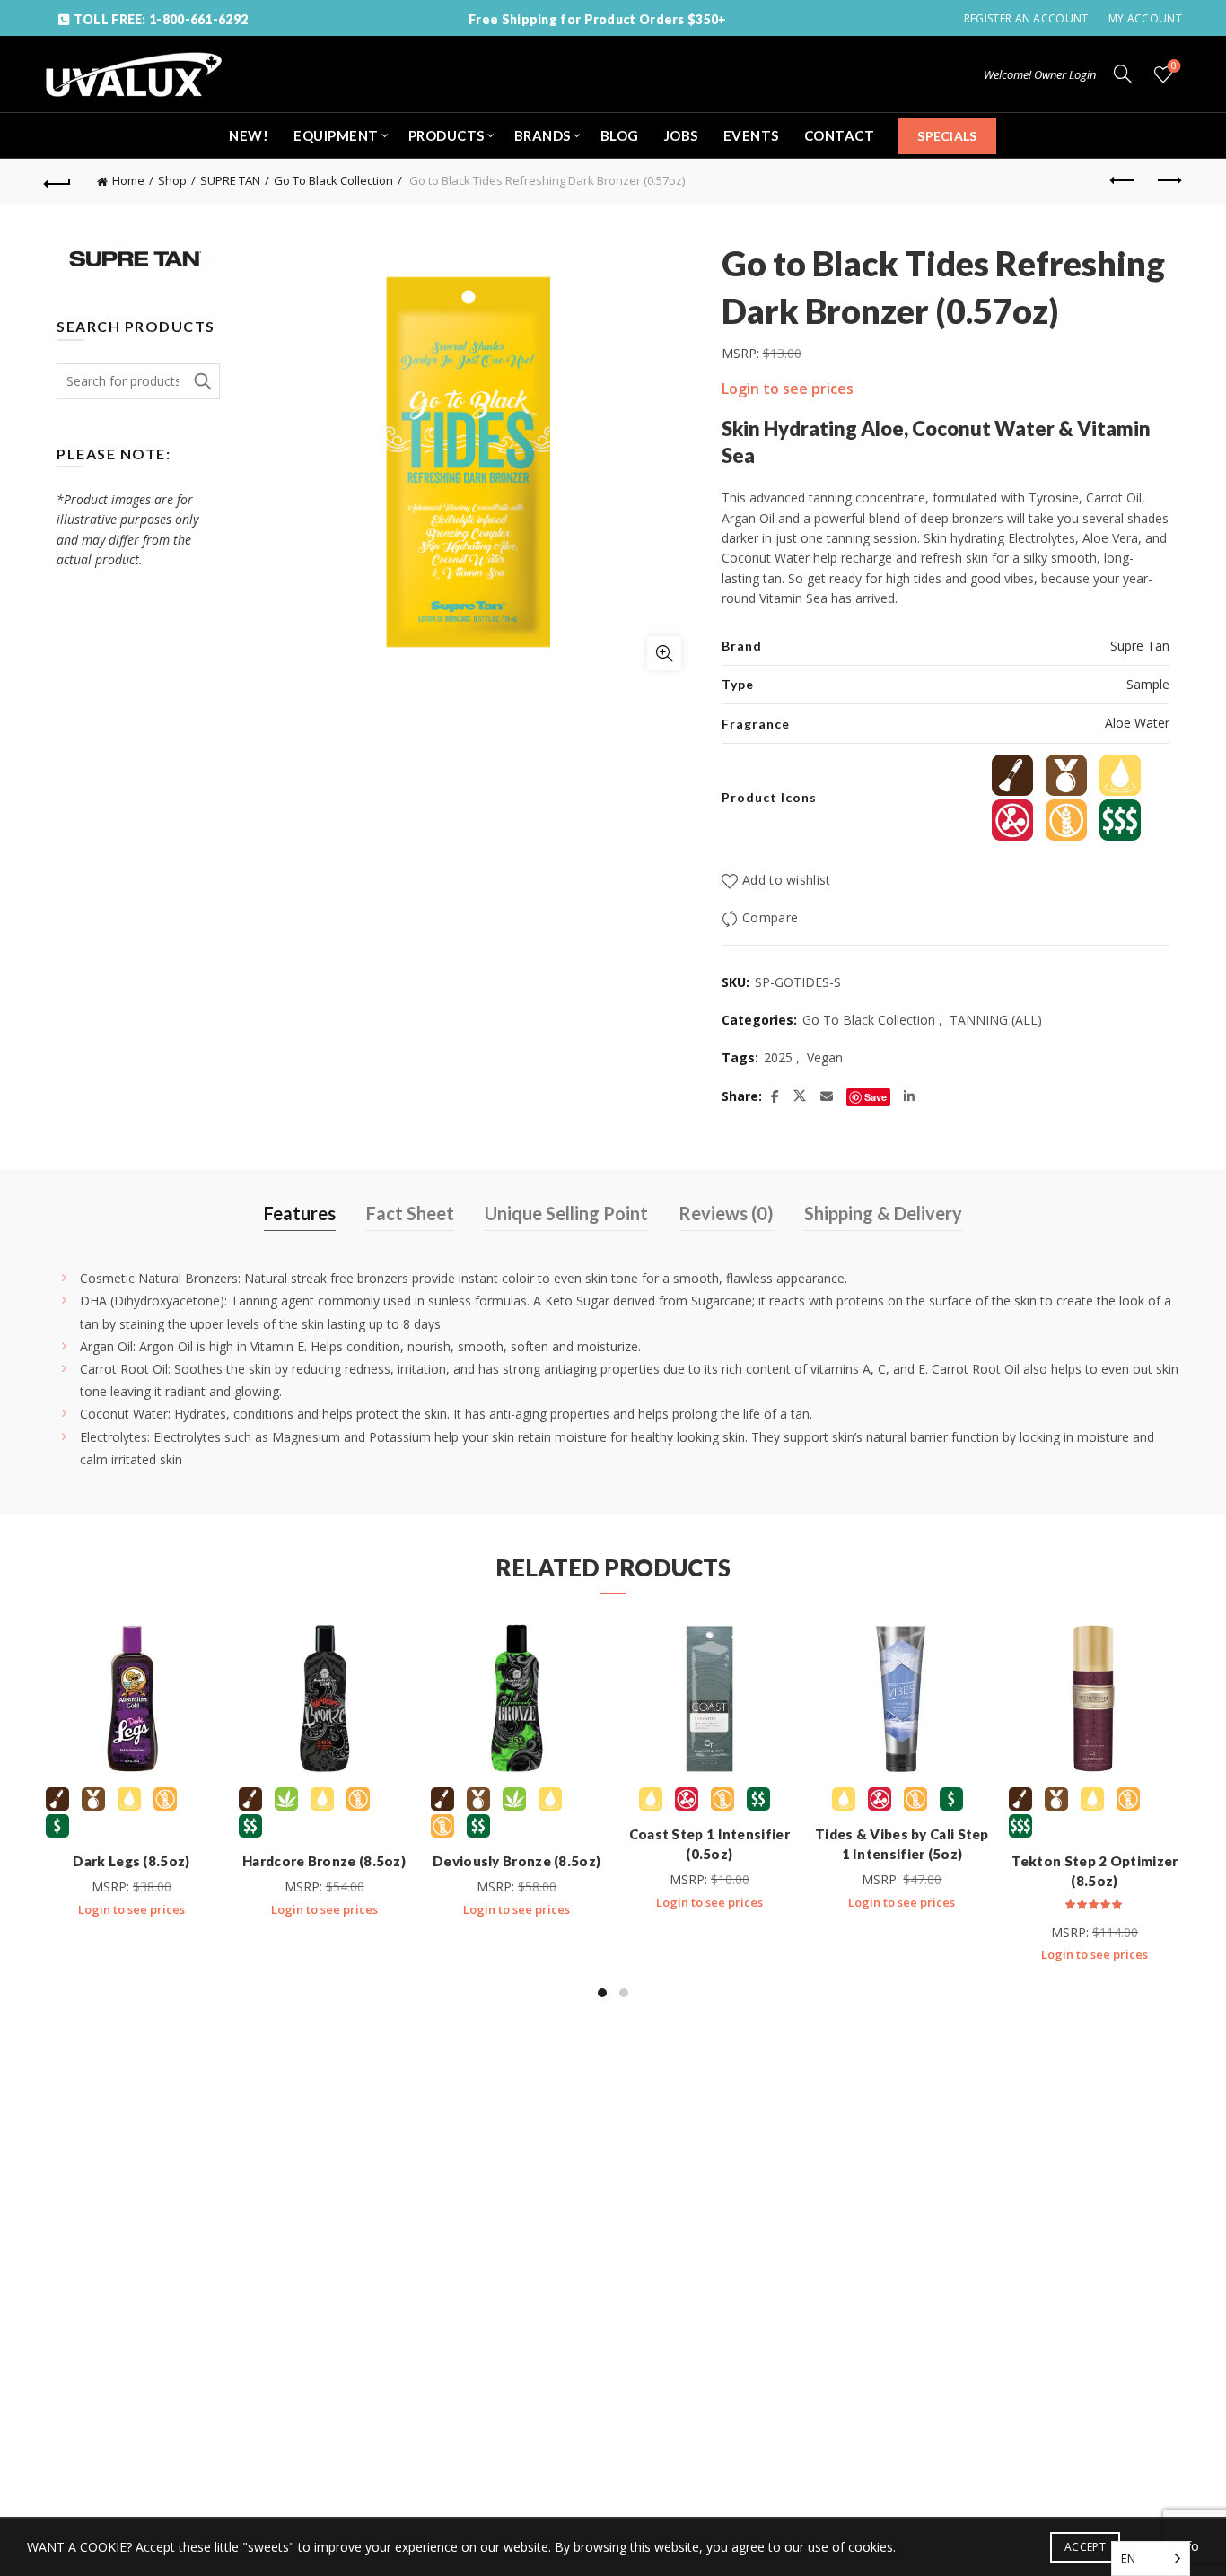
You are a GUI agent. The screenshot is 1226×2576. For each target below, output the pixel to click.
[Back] (57, 181)
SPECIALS (947, 136)
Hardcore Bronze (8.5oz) (324, 1861)
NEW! (249, 135)
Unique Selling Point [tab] (566, 1213)
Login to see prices (788, 389)
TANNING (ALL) (996, 1020)
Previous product (1124, 181)
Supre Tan (1140, 646)
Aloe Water (1137, 723)
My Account (1145, 18)
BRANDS (543, 135)
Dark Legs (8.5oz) (131, 1861)
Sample (1148, 684)
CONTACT (840, 135)
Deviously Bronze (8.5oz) (517, 1861)
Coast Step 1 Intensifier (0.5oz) (709, 1844)
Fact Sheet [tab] (410, 1213)
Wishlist (1174, 66)
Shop (172, 180)
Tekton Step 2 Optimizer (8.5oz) (1095, 1871)
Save (876, 1097)
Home (128, 180)
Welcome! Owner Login (1040, 74)
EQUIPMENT (336, 135)
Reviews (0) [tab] (726, 1213)
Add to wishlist (787, 880)
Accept (1085, 2547)
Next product (1169, 181)
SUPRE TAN (230, 180)
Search (202, 381)
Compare (770, 917)
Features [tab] (300, 1213)
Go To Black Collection (333, 180)
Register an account (1026, 18)
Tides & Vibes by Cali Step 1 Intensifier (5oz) (902, 1844)
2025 (778, 1057)
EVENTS (751, 135)
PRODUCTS (447, 135)
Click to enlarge (664, 653)
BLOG (620, 135)
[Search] (1123, 74)
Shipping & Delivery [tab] (883, 1213)
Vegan (825, 1057)
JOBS (681, 135)
